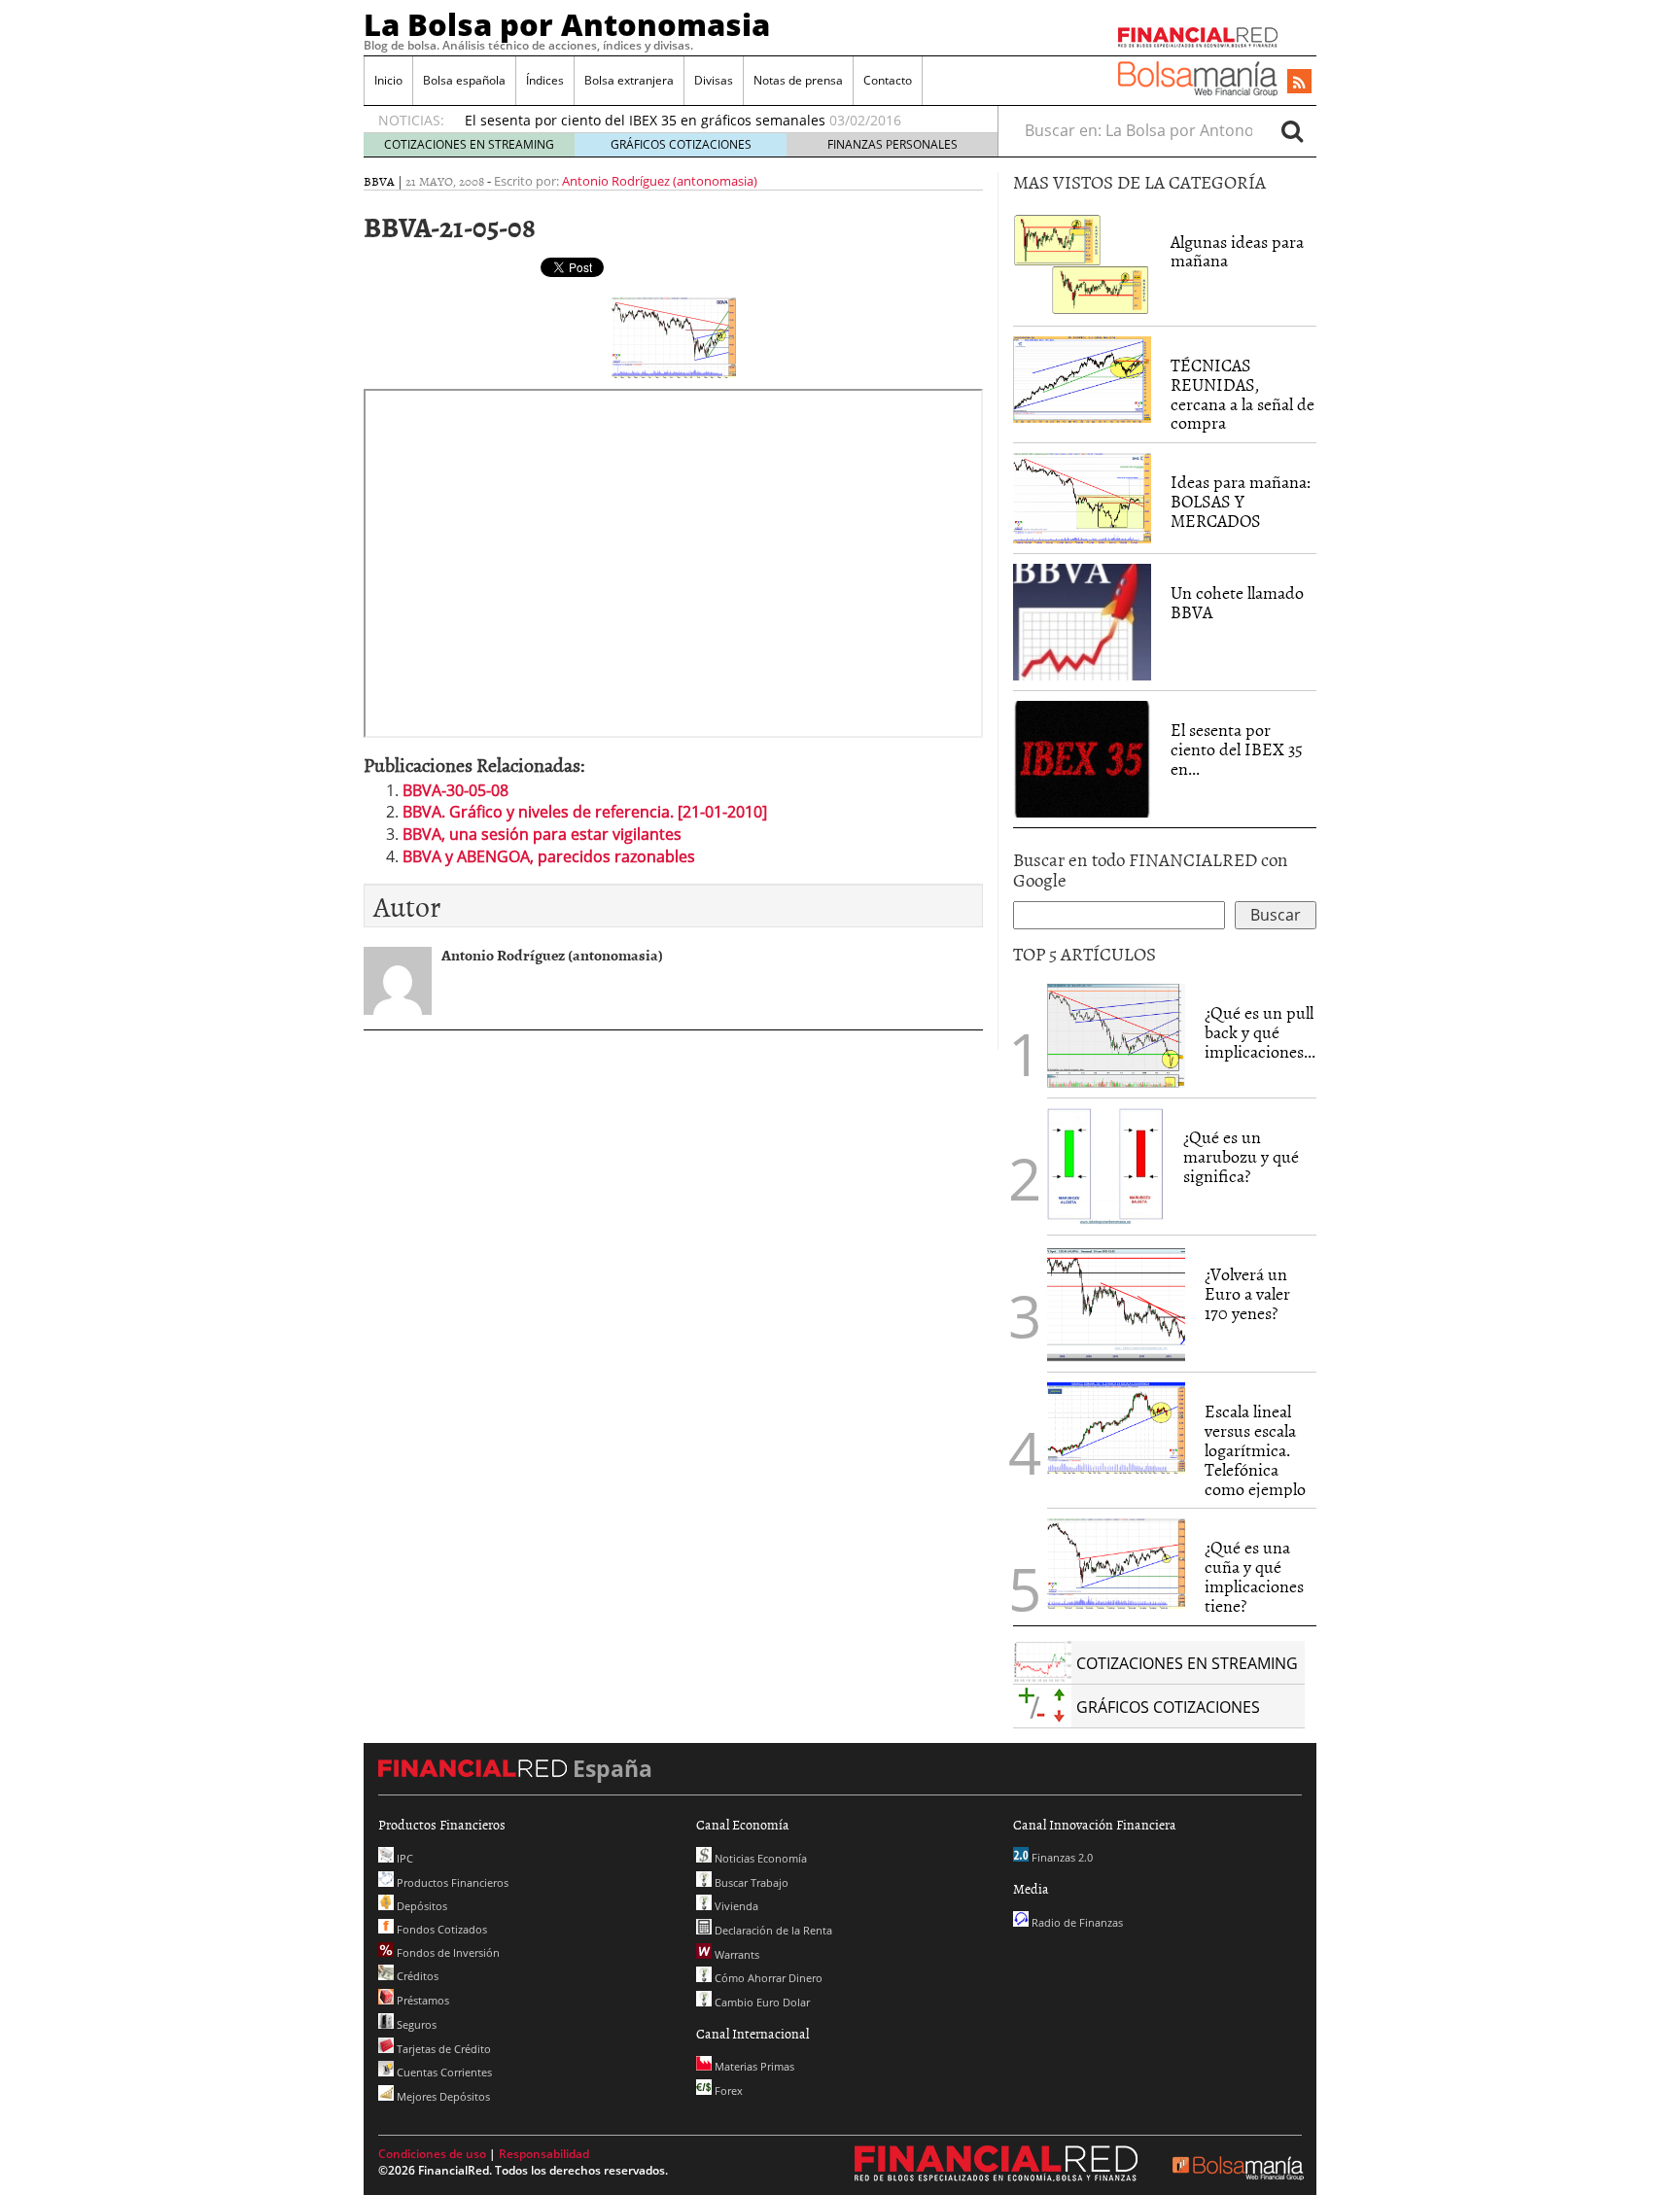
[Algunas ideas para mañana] (1082, 262)
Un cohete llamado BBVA (1237, 602)
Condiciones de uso (432, 2154)
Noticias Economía (759, 1858)
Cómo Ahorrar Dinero (767, 1978)
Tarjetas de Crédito (442, 2049)
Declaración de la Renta (772, 1930)
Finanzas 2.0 (1061, 1857)
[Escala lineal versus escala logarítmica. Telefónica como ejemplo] (1116, 1426)
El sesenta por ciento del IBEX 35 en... (1237, 749)
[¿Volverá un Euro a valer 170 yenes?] (1116, 1303)
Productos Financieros (451, 1882)
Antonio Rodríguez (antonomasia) (660, 181)
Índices (545, 80)
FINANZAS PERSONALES (892, 144)
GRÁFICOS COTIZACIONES (681, 144)
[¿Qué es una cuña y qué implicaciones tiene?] (1116, 1562)
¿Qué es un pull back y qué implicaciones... (1260, 1032)
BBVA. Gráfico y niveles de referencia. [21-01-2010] (585, 812)
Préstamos (421, 2000)
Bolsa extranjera (629, 80)
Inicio (388, 80)
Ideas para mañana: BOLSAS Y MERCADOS (1241, 501)
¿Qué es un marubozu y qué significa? (1241, 1156)
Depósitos (420, 1906)
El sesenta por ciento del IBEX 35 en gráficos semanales (645, 120)
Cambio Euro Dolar (761, 2002)
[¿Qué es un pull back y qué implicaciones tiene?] (1116, 1034)
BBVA (379, 181)
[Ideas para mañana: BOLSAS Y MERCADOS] (1082, 497)
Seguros (415, 2024)
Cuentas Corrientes (443, 2072)
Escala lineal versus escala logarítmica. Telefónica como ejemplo (1255, 1449)
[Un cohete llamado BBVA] (1082, 620)
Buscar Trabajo (750, 1882)
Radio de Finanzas (1076, 1922)
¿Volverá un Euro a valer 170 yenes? (1247, 1293)
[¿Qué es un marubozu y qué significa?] (1105, 1166)
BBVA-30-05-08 (455, 790)
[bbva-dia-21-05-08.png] (674, 336)
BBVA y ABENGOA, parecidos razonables (549, 856)
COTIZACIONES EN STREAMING (469, 144)
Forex (727, 2090)
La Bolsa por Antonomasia (567, 24)
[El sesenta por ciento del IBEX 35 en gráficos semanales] (1082, 757)
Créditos (416, 1976)
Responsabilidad (544, 2154)
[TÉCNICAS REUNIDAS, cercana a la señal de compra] (1082, 378)
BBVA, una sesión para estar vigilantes (542, 834)
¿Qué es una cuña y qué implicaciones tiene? (1254, 1576)
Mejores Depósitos (442, 2096)
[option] (713, 121)
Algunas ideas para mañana (1237, 251)
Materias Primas (753, 2066)
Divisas (714, 80)
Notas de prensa (798, 80)
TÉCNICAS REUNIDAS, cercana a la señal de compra (1242, 394)
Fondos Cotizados (440, 1929)
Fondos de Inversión (447, 1952)
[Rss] (1299, 83)
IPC (403, 1858)
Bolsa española (464, 80)
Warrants (735, 1954)
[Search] (1292, 130)
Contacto (888, 80)
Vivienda (735, 1906)
